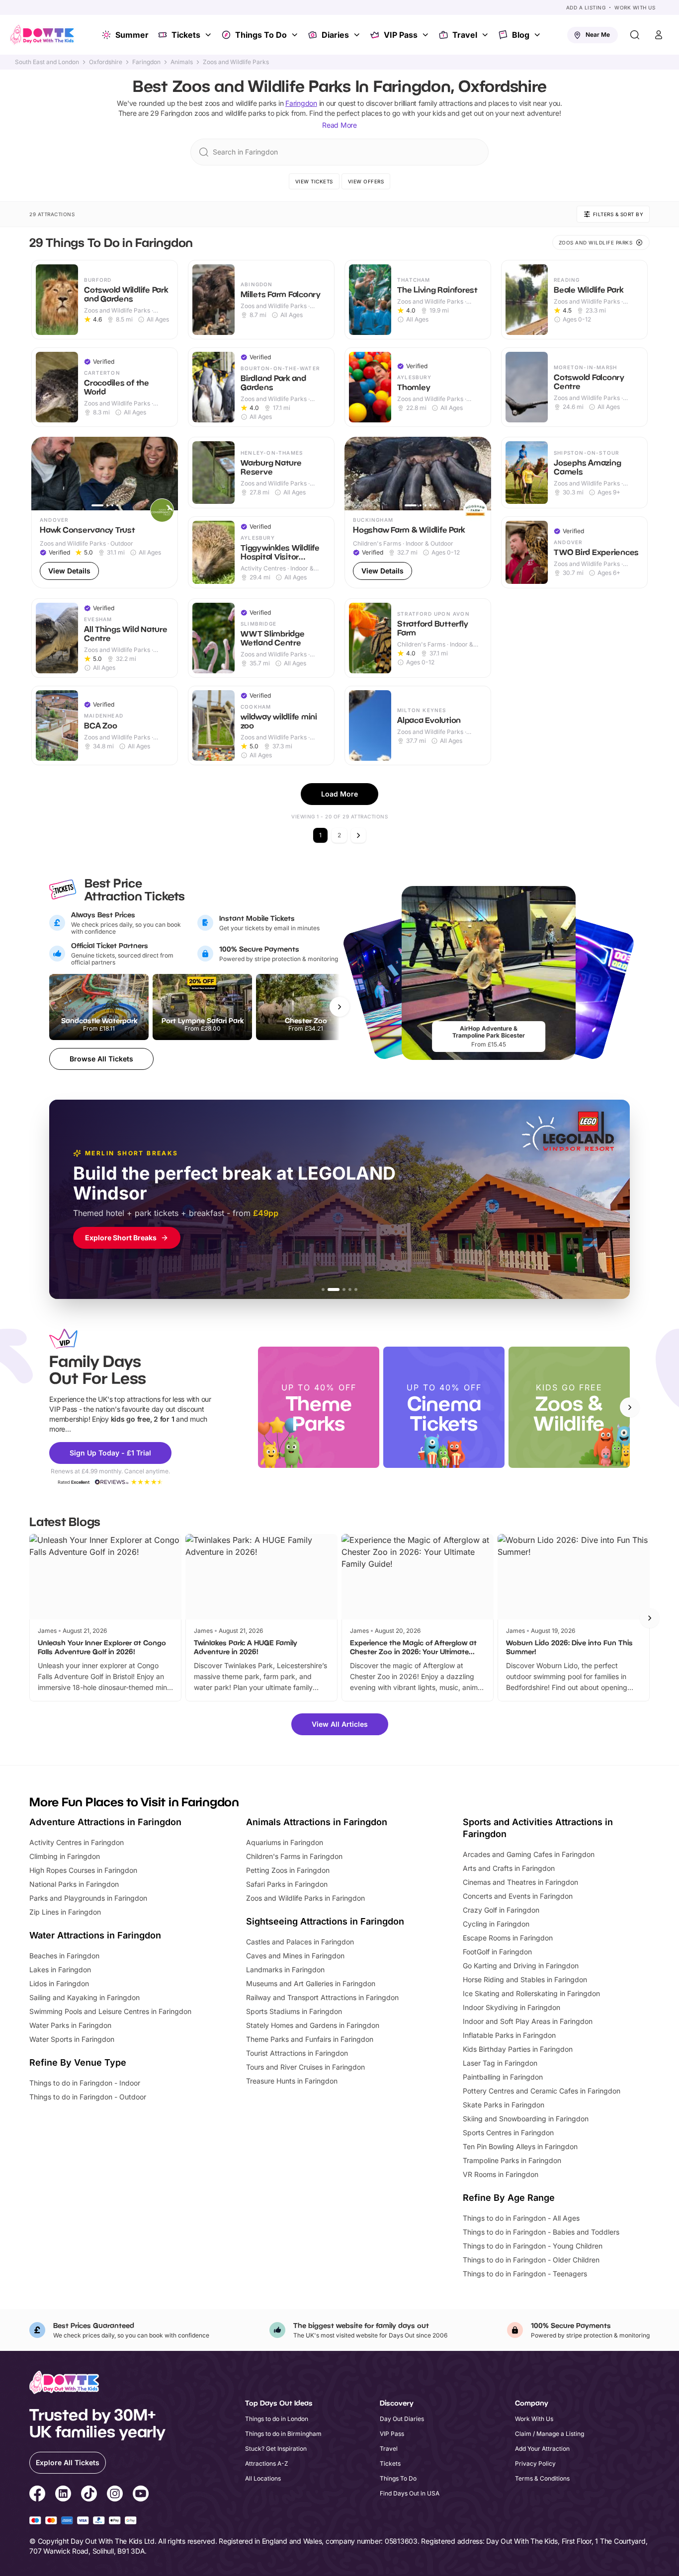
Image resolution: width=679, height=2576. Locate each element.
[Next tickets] (339, 1007)
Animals (182, 62)
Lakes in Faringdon (60, 1970)
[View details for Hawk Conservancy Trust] (105, 513)
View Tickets (314, 181)
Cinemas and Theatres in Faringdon (520, 1882)
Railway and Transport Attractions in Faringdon (322, 1997)
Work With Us (635, 7)
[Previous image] (43, 474)
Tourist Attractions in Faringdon (297, 2053)
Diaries (335, 35)
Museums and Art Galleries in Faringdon (311, 1983)
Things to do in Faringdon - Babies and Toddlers (541, 2232)
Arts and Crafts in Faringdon (509, 1868)
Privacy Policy (535, 2463)
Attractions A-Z (267, 2463)
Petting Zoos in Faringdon (288, 1870)
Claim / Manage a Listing (550, 2434)
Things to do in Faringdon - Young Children (533, 2246)
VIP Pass (401, 35)
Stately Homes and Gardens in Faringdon (313, 2025)
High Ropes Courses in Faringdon (83, 1870)
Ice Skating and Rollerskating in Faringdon (531, 1993)
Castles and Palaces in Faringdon (300, 1942)
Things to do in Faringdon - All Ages (521, 2218)
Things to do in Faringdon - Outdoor (88, 2097)
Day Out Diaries (402, 2419)
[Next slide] (630, 1407)
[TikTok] (89, 2495)
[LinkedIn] (63, 2495)
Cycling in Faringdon (496, 1924)
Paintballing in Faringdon (503, 2077)
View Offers (366, 181)
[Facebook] (37, 2495)
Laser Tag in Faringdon (500, 2063)
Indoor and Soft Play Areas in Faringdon (528, 2021)
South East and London (47, 62)
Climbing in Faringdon (65, 1856)
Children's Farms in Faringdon (294, 1856)
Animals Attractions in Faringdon (317, 1822)
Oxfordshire (106, 62)
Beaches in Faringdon (64, 1956)
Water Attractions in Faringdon (95, 1935)
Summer (132, 35)
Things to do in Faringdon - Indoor (85, 2083)
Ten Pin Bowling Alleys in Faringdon (520, 2146)
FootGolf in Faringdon (497, 1952)
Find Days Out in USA (410, 2493)
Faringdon (146, 62)
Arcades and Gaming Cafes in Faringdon (529, 1854)
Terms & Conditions (542, 2478)
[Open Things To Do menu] (296, 35)
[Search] (635, 35)
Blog (521, 35)
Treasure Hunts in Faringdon (292, 2081)
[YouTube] (141, 2495)
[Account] (659, 35)
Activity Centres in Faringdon (77, 1842)
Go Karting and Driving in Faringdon (521, 1966)
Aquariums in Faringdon (285, 1842)
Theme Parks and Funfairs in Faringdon (310, 2039)
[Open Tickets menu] (209, 35)
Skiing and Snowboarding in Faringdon (526, 2119)
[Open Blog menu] (538, 35)
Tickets (186, 35)
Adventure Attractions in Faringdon (105, 1822)
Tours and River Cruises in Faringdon (305, 2067)
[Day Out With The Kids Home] (42, 35)
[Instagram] (115, 2495)
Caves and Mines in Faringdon (295, 1956)
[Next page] (358, 835)
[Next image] (166, 474)
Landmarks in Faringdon (285, 1970)
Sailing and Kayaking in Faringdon (85, 1997)
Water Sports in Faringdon (72, 2039)
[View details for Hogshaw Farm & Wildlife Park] (418, 513)
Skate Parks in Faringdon (504, 2105)
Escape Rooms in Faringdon (508, 1938)
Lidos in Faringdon (59, 1983)
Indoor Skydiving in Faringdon (511, 2007)
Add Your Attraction (542, 2449)
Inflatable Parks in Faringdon (509, 2035)
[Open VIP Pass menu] (426, 35)
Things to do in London (277, 2419)
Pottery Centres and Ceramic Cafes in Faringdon (542, 2091)
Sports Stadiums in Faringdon (294, 2011)
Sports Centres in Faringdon (508, 2133)
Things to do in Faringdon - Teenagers (525, 2274)
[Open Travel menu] (486, 35)
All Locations (263, 2478)
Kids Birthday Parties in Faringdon (518, 2049)
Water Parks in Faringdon (70, 2025)
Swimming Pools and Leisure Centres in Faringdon (110, 2011)
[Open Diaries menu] (358, 35)
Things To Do (261, 35)
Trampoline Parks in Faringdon (512, 2160)
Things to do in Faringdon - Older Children (531, 2260)
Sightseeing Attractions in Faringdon (325, 1921)
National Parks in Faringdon (74, 1884)
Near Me (598, 35)
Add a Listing (586, 7)
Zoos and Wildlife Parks (236, 62)
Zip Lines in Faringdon (65, 1912)
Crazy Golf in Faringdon (501, 1910)
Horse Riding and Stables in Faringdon (525, 1979)
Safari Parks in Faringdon (287, 1884)
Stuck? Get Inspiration (276, 2449)
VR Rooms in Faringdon (501, 2174)
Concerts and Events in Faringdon (518, 1896)
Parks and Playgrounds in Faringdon (88, 1898)
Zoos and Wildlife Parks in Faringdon (305, 1898)
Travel (465, 35)
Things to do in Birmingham (283, 2434)
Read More (339, 125)
